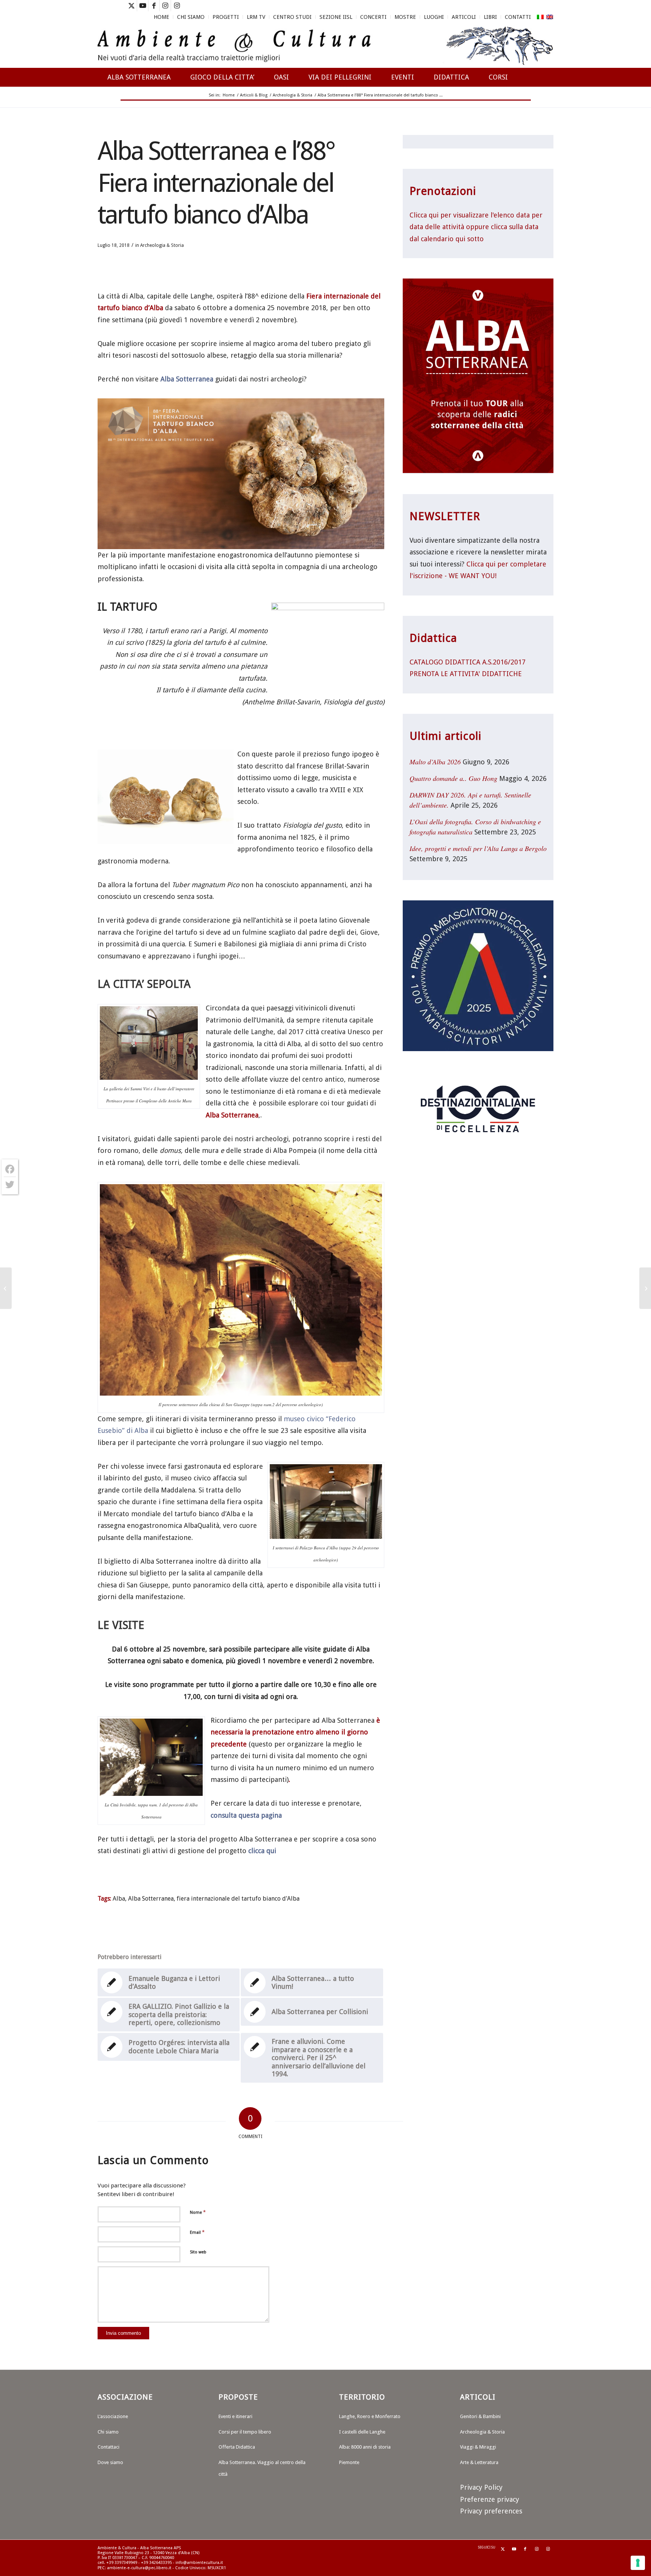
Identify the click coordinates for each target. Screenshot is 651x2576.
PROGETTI (226, 17)
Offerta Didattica (237, 2447)
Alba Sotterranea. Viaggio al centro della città (262, 2468)
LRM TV (256, 17)
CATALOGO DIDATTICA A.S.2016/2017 (468, 662)
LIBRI (490, 17)
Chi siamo (108, 2432)
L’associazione (113, 2416)
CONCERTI (373, 17)
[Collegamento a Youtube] (143, 6)
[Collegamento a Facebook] (154, 6)
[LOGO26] (325, 45)
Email (197, 2232)
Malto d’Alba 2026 (435, 762)
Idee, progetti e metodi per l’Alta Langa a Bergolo (478, 848)
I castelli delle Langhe (362, 2432)
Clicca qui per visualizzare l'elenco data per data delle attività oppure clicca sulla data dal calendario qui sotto (476, 227)
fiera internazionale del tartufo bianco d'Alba (238, 1899)
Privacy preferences (491, 2511)
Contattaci (108, 2447)
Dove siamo (110, 2462)
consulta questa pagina (246, 1815)
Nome (198, 2212)
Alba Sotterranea (187, 379)
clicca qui (262, 1851)
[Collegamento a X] (131, 6)
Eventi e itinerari (235, 2416)
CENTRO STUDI (292, 17)
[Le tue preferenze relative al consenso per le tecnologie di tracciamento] (638, 2563)
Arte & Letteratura (479, 2462)
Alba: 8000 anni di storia (365, 2447)
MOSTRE (405, 17)
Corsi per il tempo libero (245, 2432)
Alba (119, 1899)
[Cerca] (546, 104)
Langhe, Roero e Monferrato (370, 2416)
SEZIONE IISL (336, 17)
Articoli (464, 17)
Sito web (198, 2252)
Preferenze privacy (490, 2499)
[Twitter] (10, 1185)
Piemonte (349, 2462)
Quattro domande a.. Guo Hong (453, 778)
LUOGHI (434, 17)
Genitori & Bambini (480, 2416)
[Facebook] (10, 1169)
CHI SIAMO (191, 17)
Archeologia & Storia (162, 245)
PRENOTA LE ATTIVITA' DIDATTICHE (466, 674)
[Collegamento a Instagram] (165, 6)
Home (161, 17)
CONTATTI (518, 17)
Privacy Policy (481, 2487)
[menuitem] (162, 17)
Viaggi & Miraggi (478, 2447)
